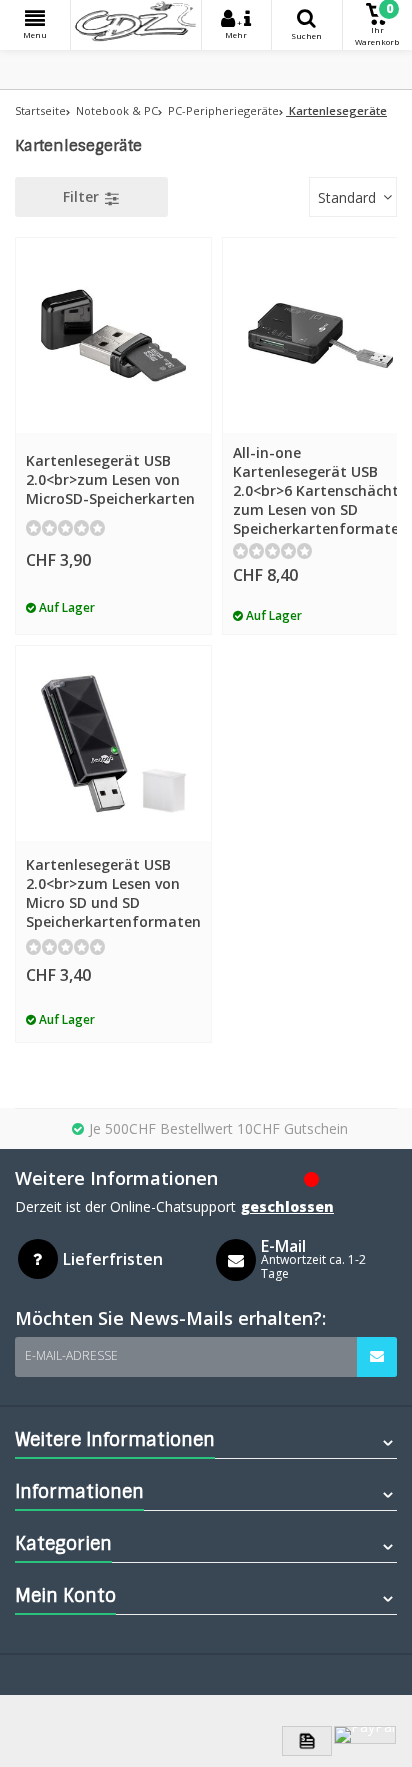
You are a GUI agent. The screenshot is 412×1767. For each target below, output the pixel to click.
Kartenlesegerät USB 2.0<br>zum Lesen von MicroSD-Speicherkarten (110, 479)
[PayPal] (365, 1735)
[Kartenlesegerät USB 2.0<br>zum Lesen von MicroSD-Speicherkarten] (113, 335)
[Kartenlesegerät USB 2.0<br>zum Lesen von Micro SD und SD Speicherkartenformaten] (113, 743)
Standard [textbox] (347, 197)
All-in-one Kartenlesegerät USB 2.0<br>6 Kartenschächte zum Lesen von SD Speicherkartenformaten (320, 490)
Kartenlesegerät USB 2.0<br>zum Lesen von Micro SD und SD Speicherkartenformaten (113, 893)
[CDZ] (136, 25)
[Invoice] (307, 1741)
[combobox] (353, 197)
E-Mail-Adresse (71, 1355)
